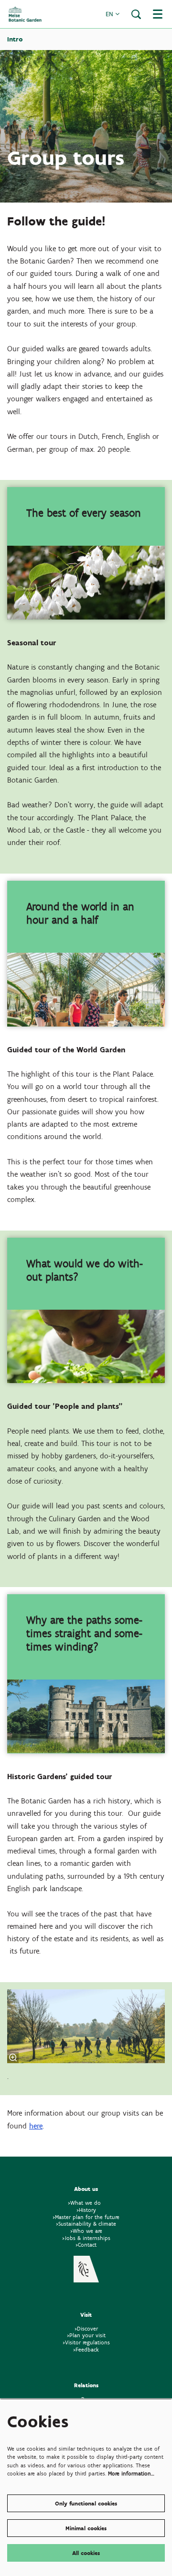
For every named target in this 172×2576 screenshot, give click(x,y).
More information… (131, 2473)
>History (86, 2210)
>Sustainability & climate (86, 2224)
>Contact (86, 2245)
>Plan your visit (86, 2335)
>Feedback (86, 2349)
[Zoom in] (13, 2057)
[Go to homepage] (25, 14)
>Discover (86, 2328)
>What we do (86, 2203)
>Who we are (86, 2231)
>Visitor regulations (86, 2342)
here (36, 2126)
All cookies (86, 2553)
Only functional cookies (86, 2503)
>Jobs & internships (86, 2238)
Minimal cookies (86, 2528)
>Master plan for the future (86, 2217)
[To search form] (136, 14)
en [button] (110, 14)
